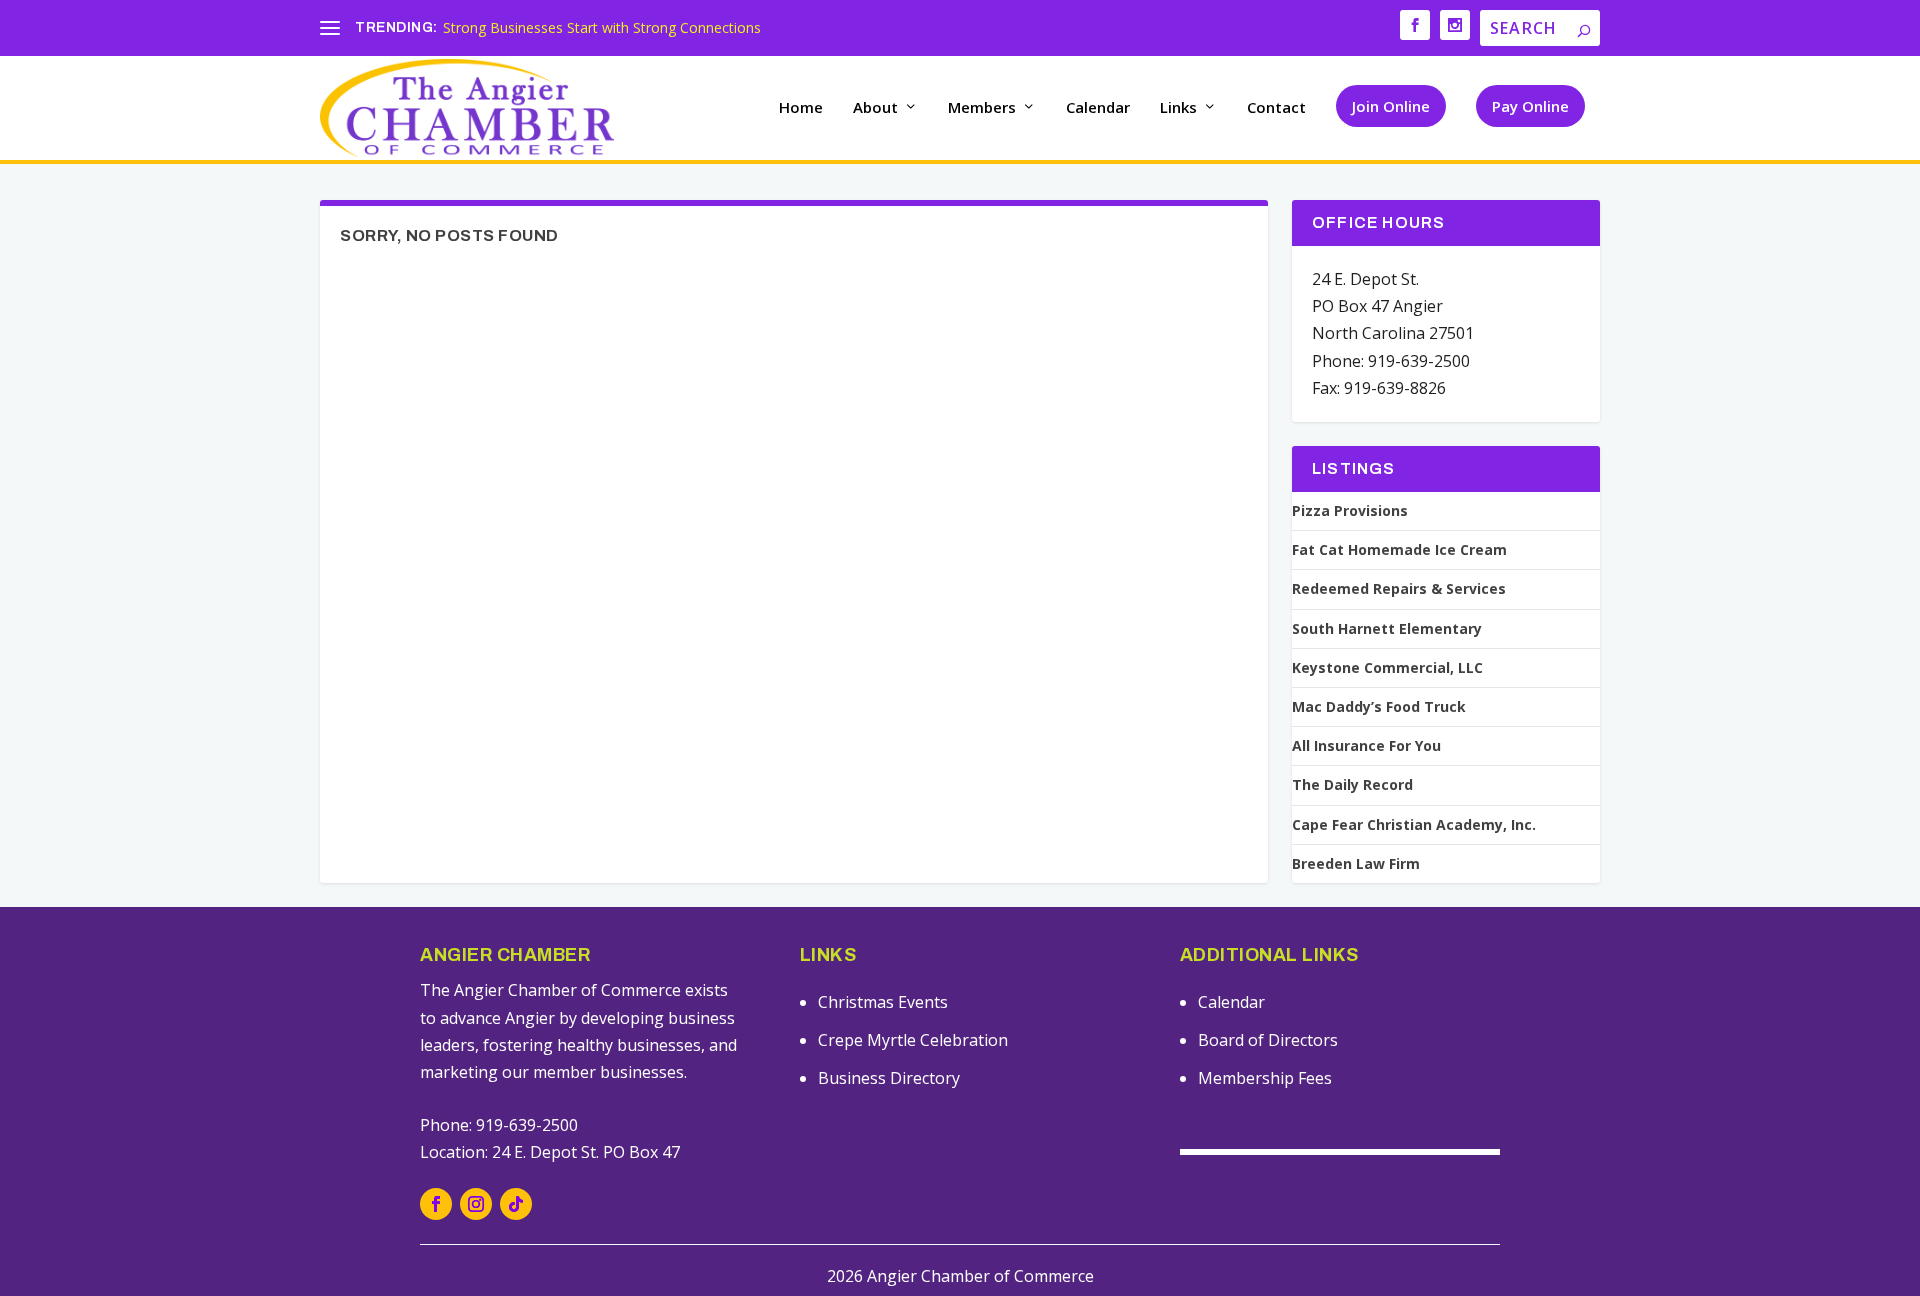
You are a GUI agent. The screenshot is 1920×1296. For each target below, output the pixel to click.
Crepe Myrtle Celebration (913, 1040)
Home (801, 108)
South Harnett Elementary (1387, 629)
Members (982, 108)
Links (1178, 108)
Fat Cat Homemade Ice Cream (1399, 550)
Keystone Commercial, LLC (1387, 668)
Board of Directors (1268, 1040)
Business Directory (889, 1078)
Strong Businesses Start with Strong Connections (602, 27)
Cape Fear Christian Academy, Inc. (1414, 825)
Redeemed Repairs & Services (1399, 589)
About (875, 108)
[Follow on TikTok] (516, 1204)
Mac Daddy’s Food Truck (1379, 707)
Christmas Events (883, 1002)
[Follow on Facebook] (436, 1204)
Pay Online (1530, 106)
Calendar (1098, 108)
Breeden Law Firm (1356, 864)
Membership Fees (1265, 1078)
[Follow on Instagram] (476, 1204)
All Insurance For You (1366, 746)
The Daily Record (1352, 785)
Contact (1276, 108)
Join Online (1391, 106)
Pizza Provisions (1350, 511)
